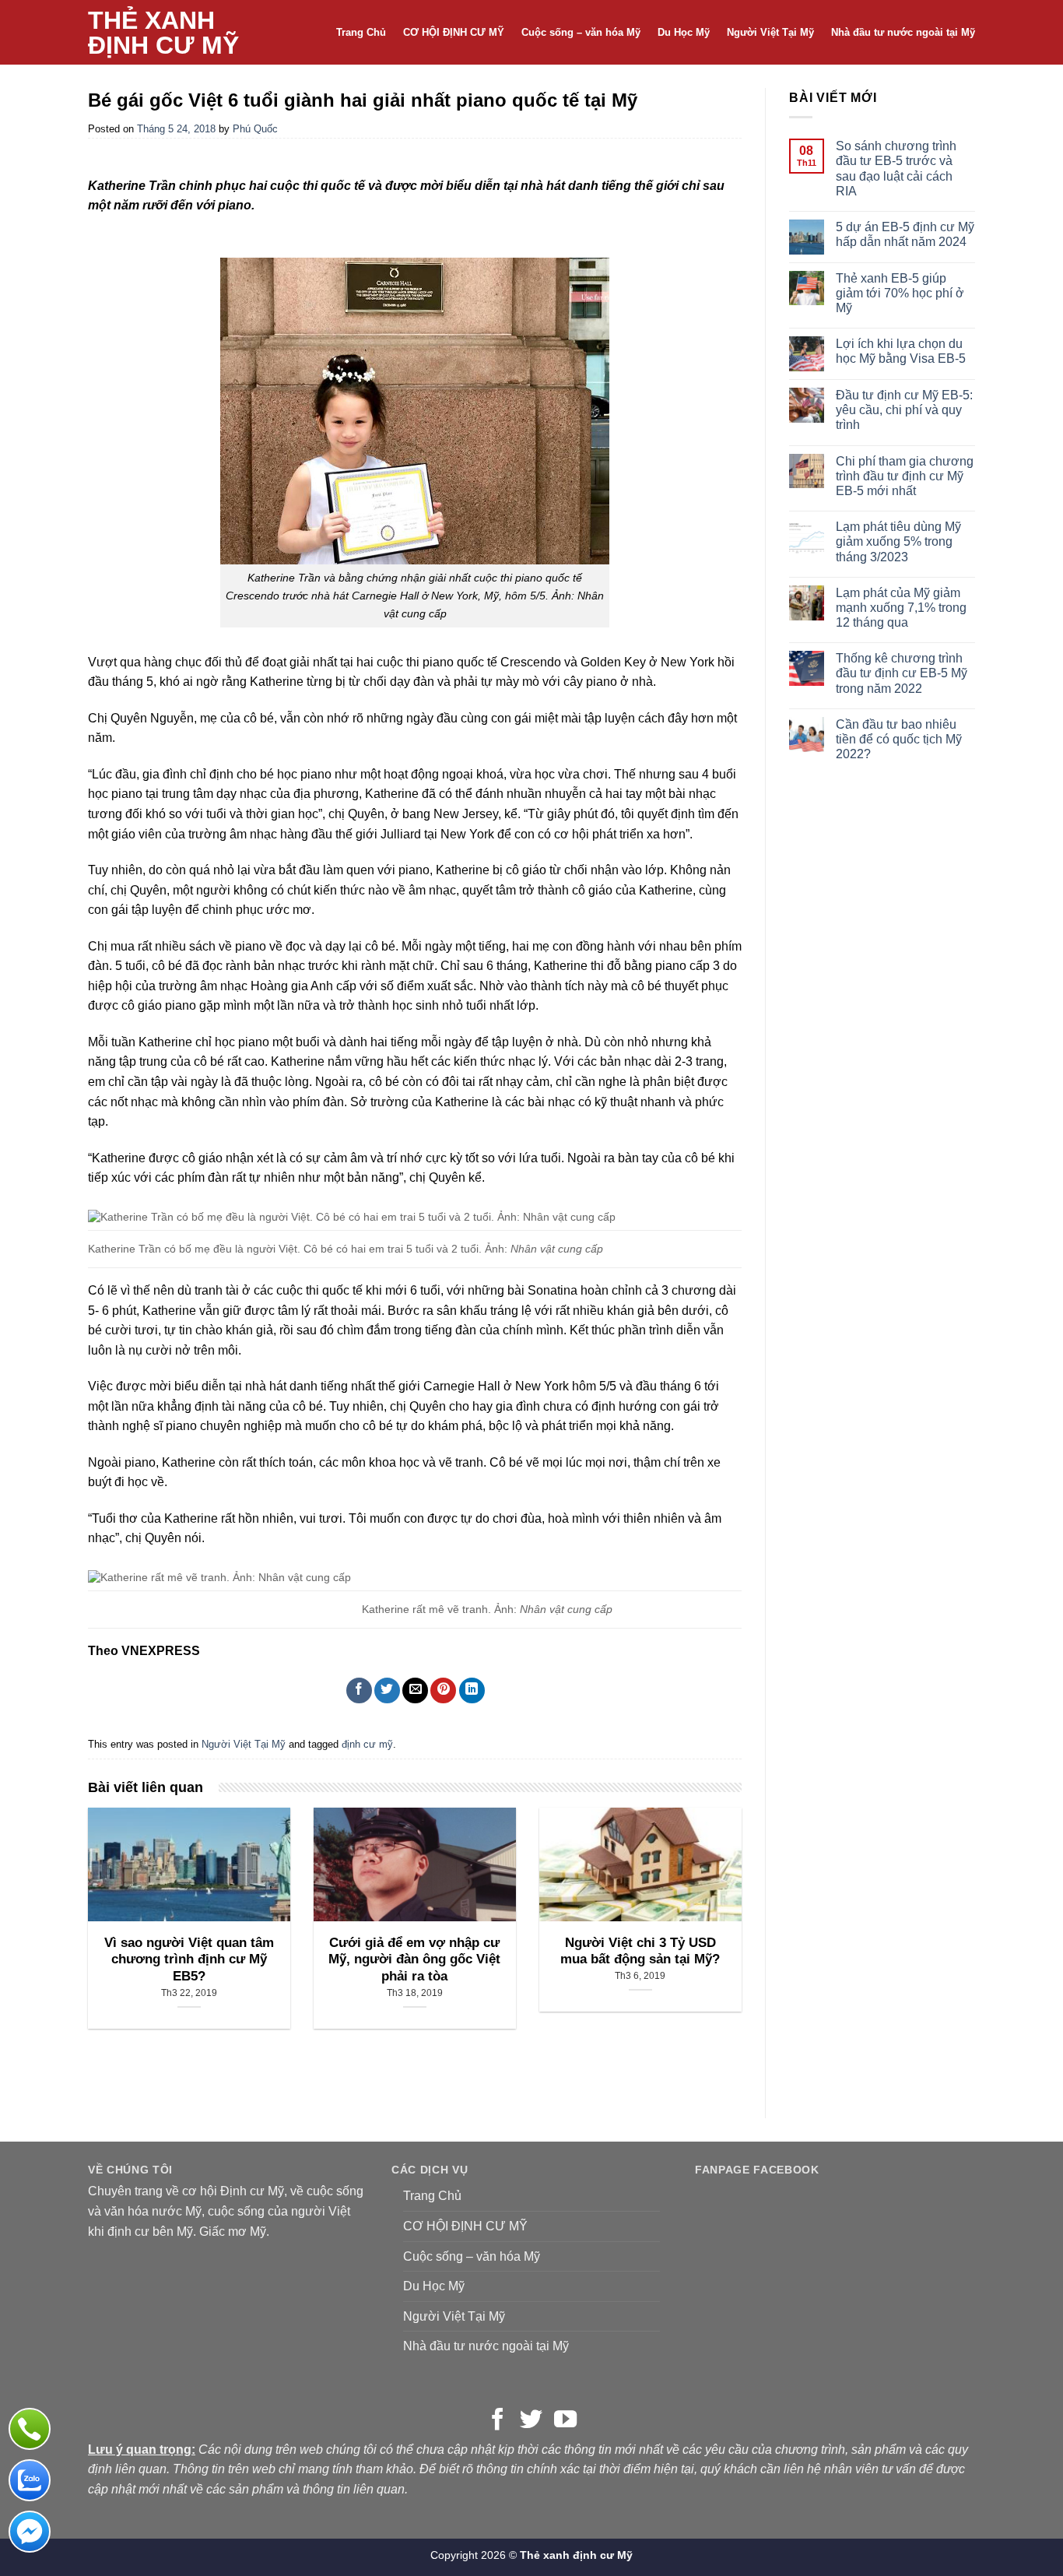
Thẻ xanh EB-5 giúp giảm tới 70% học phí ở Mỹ (900, 293)
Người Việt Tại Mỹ (770, 32)
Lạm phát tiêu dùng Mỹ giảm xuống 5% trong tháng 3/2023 (898, 541)
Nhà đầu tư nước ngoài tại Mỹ (903, 32)
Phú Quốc (255, 129)
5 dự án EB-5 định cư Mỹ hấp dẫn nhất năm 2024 (905, 234)
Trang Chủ (361, 32)
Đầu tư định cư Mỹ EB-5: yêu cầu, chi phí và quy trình (904, 410)
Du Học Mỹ (684, 32)
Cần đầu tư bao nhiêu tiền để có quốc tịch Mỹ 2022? (899, 739)
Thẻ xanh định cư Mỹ (163, 33)
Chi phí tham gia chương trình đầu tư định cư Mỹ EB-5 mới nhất (905, 476)
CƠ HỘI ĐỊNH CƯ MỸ (454, 32)
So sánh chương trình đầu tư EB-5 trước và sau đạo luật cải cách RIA (896, 169)
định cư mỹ (367, 1744)
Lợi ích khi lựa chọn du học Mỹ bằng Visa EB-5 (901, 351)
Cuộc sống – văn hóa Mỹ (581, 32)
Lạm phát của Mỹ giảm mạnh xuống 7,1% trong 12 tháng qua (901, 608)
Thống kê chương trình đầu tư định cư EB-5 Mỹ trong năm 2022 (902, 673)
